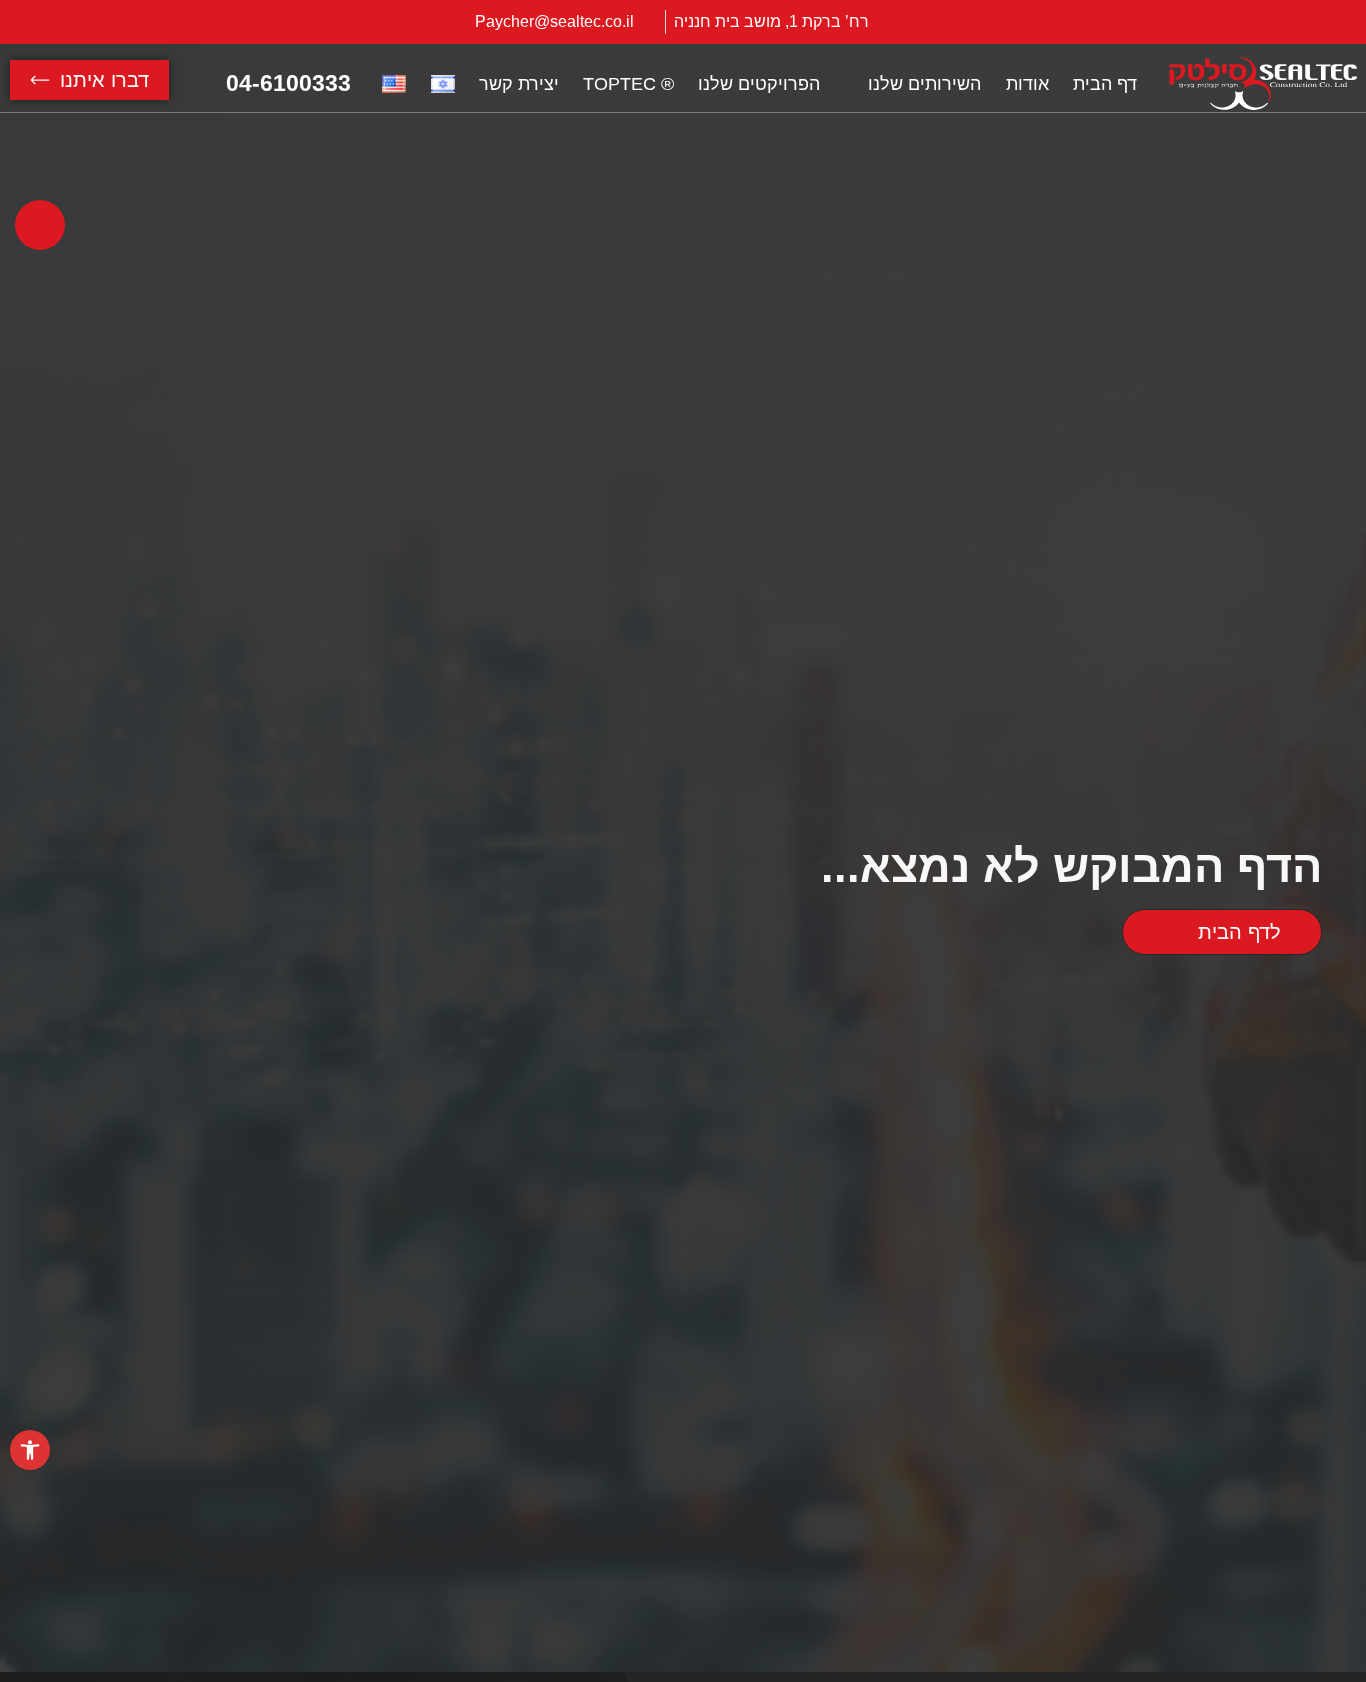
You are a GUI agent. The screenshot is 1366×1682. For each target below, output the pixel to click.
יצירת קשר (519, 84)
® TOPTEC (628, 84)
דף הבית (1105, 84)
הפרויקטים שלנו (759, 84)
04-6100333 (288, 83)
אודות (1027, 84)
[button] (30, 1450)
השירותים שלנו (924, 84)
